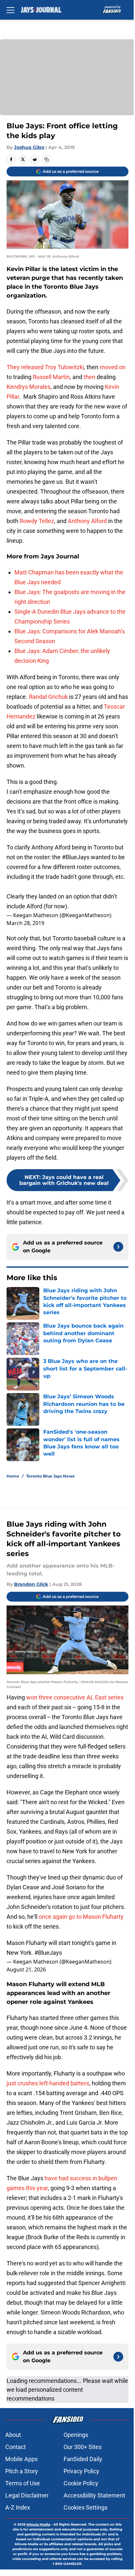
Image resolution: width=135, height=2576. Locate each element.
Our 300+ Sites (83, 2447)
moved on (113, 367)
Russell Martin (51, 377)
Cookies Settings (86, 2507)
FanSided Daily (83, 2459)
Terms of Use (23, 2483)
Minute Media (38, 2524)
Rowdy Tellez (37, 521)
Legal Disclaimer (27, 2495)
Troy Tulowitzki (64, 367)
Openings (76, 2435)
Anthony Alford (87, 521)
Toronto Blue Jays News (50, 1476)
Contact (16, 2447)
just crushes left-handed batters (48, 2083)
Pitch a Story (22, 2471)
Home (13, 1476)
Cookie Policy (81, 2483)
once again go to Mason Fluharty (81, 1917)
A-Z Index (18, 2507)
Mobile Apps (21, 2459)
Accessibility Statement (94, 2495)
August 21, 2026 (26, 1969)
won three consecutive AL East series (75, 1697)
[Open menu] (10, 10)
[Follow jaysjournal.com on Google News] (118, 1247)
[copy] (47, 159)
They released (25, 367)
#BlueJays (76, 857)
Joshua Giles (29, 147)
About (13, 2435)
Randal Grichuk (48, 697)
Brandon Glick (31, 1584)
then (89, 377)
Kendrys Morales (29, 387)
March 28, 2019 (25, 923)
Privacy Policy (81, 2471)
